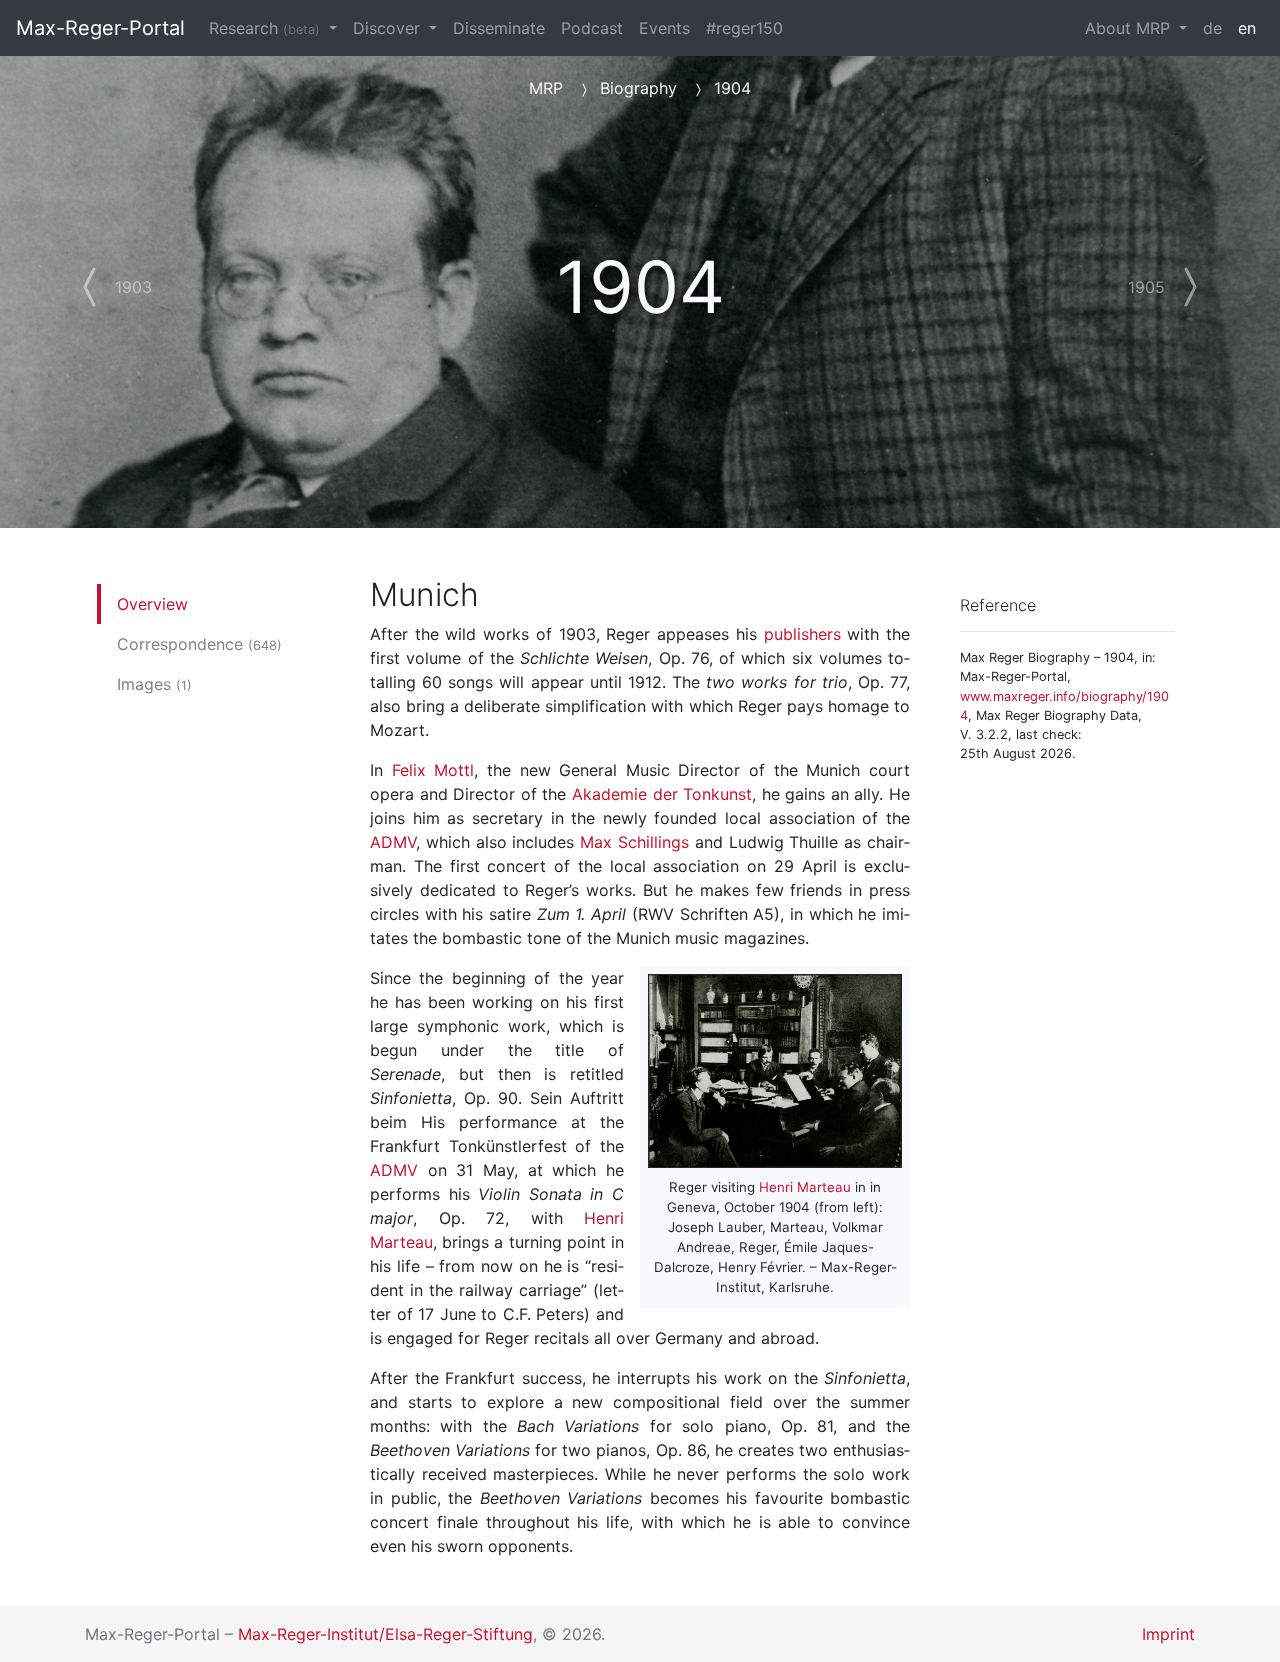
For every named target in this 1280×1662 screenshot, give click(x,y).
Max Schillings (634, 842)
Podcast (592, 28)
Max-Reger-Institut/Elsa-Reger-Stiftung (385, 1634)
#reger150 (744, 28)
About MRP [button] (1130, 28)
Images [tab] (154, 684)
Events (664, 28)
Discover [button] (389, 28)
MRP (546, 88)
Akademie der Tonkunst (662, 794)
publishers (802, 634)
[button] (109, 275)
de (1212, 28)
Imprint (1168, 1634)
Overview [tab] (152, 604)
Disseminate (499, 28)
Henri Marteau (805, 1187)
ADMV (393, 842)
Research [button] (264, 28)
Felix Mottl (433, 770)
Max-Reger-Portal (100, 28)
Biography (638, 88)
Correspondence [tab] (199, 644)
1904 (732, 88)
